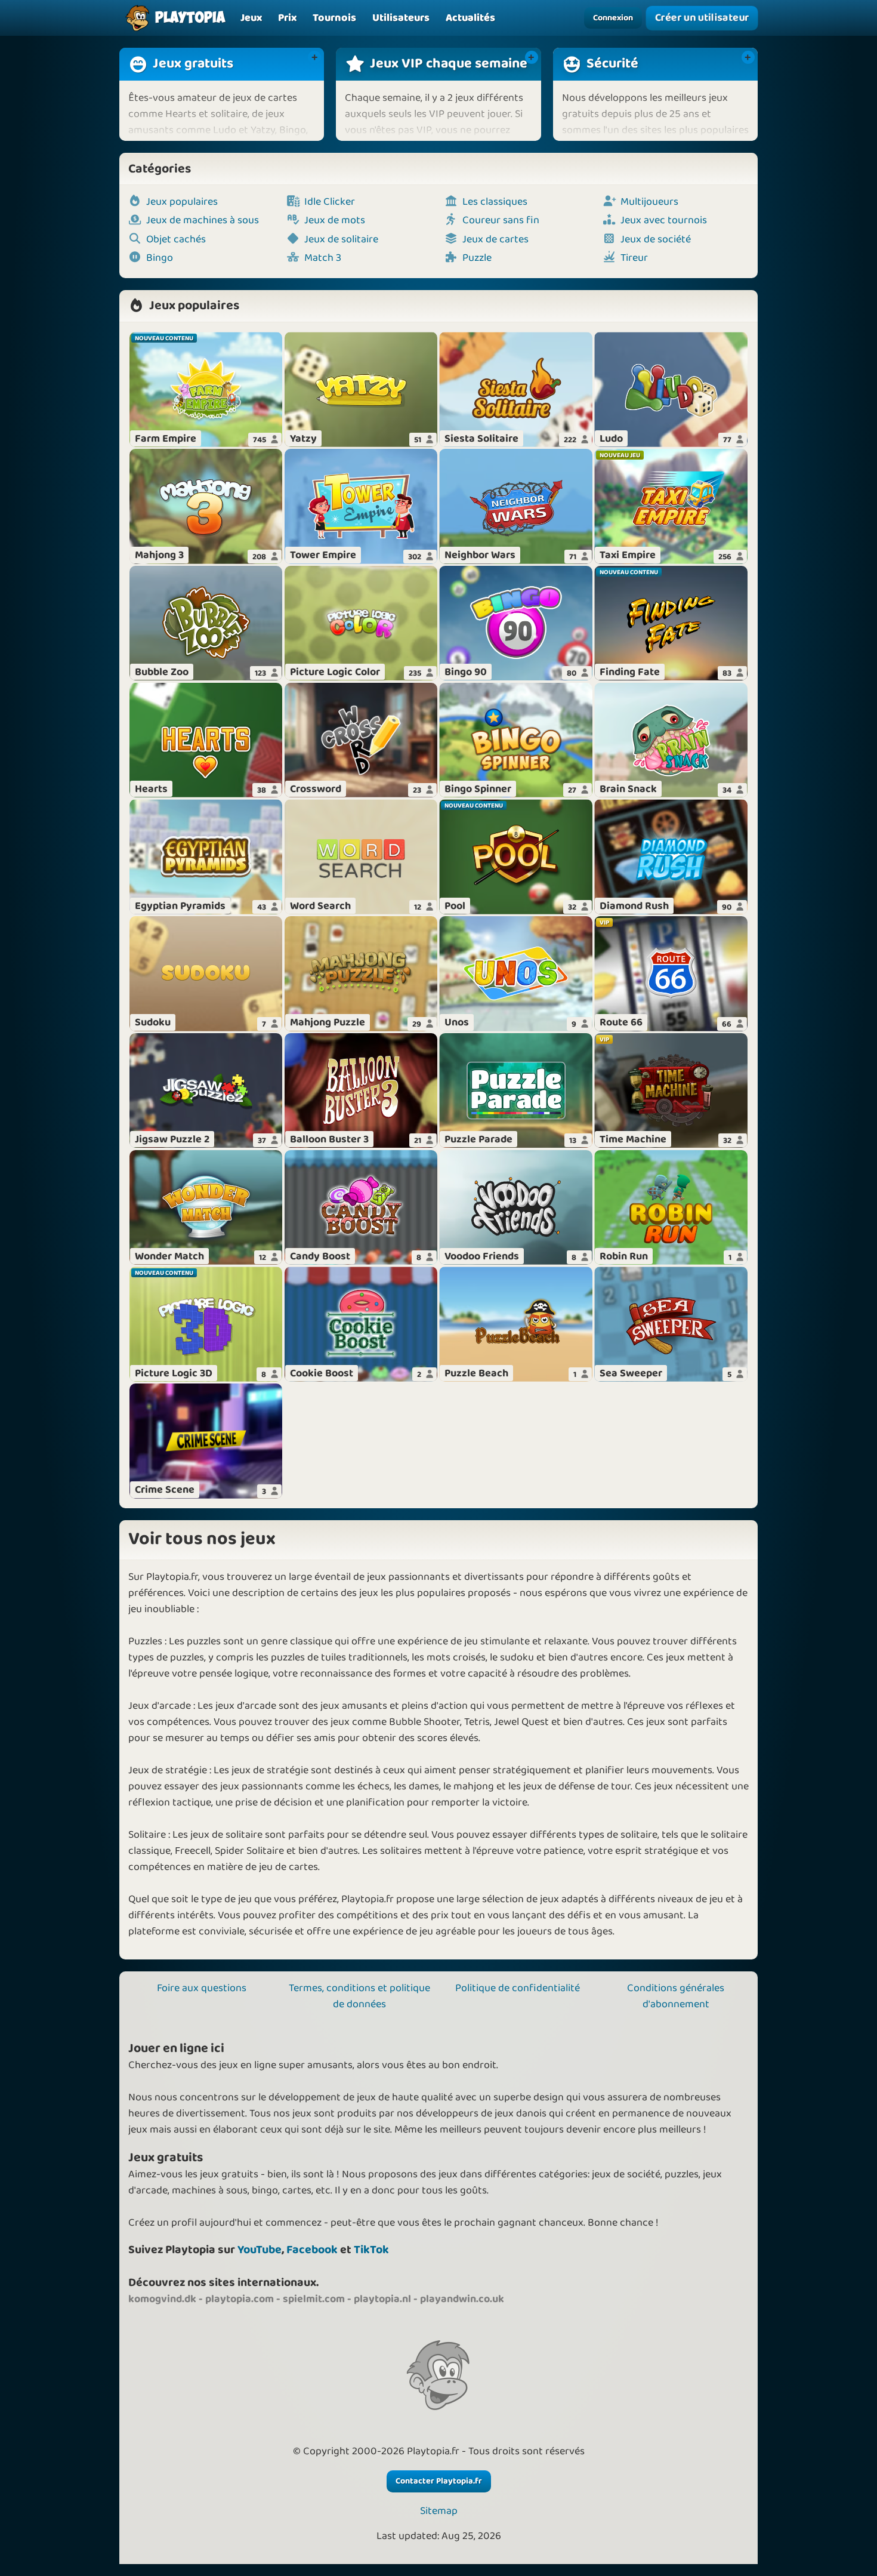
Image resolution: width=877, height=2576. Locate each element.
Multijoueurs (649, 202)
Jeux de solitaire (341, 240)
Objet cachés (176, 240)
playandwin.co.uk (462, 2299)
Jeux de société (656, 240)
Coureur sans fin (501, 221)
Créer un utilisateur (702, 18)
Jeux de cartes (495, 240)
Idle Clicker (330, 202)
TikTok (371, 2250)
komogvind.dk (162, 2299)
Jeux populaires (182, 202)
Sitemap (439, 2511)
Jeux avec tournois (664, 221)
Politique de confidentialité (518, 1988)
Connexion (613, 18)
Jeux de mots (335, 221)
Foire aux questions (202, 1988)
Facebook (312, 2250)
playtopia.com (240, 2299)
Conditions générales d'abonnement (676, 1996)
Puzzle (477, 258)
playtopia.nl (382, 2299)
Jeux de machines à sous (203, 221)
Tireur (634, 258)
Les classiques (495, 202)
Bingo (160, 258)
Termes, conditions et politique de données (359, 1996)
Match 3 (323, 258)
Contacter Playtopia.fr (439, 2481)
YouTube (260, 2250)
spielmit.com (314, 2299)
